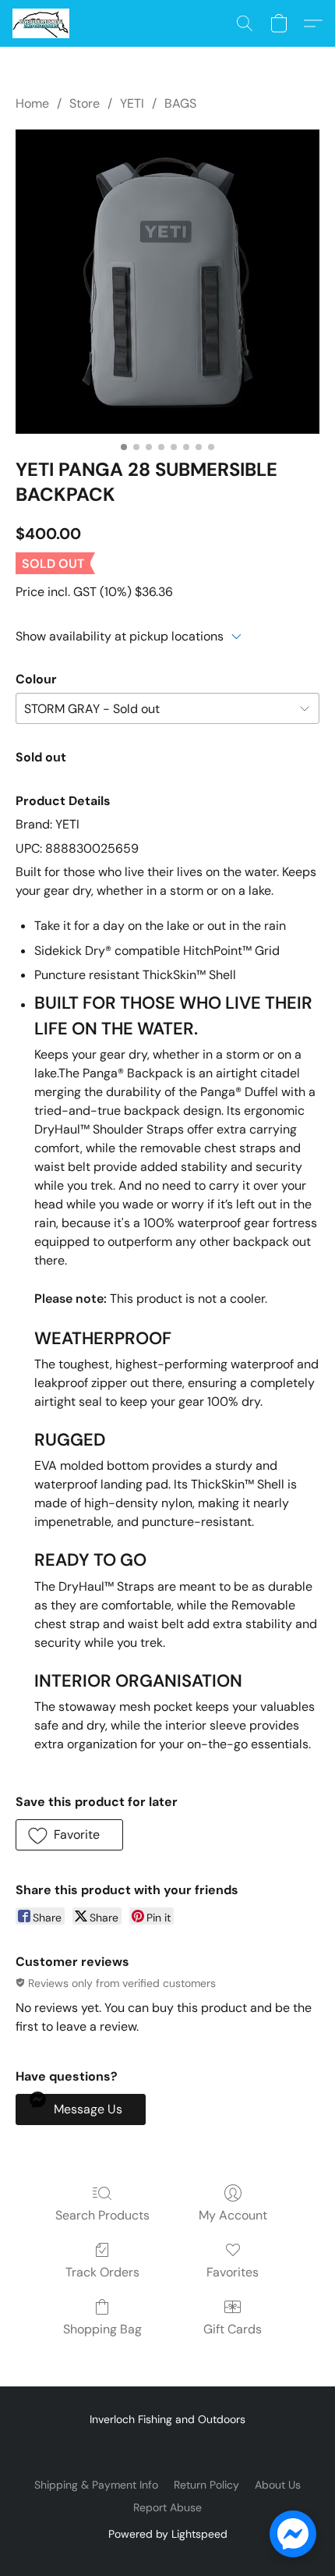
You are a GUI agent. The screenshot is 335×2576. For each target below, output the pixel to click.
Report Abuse (167, 2507)
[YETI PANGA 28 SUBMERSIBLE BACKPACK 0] (167, 282)
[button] (42, 23)
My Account (233, 2215)
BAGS (180, 103)
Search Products (102, 2215)
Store (85, 103)
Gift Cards (233, 2329)
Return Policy (206, 2485)
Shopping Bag (102, 2329)
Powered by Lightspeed (168, 2534)
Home (32, 103)
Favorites (233, 2272)
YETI (132, 103)
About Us (278, 2485)
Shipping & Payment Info (96, 2485)
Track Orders (102, 2272)
